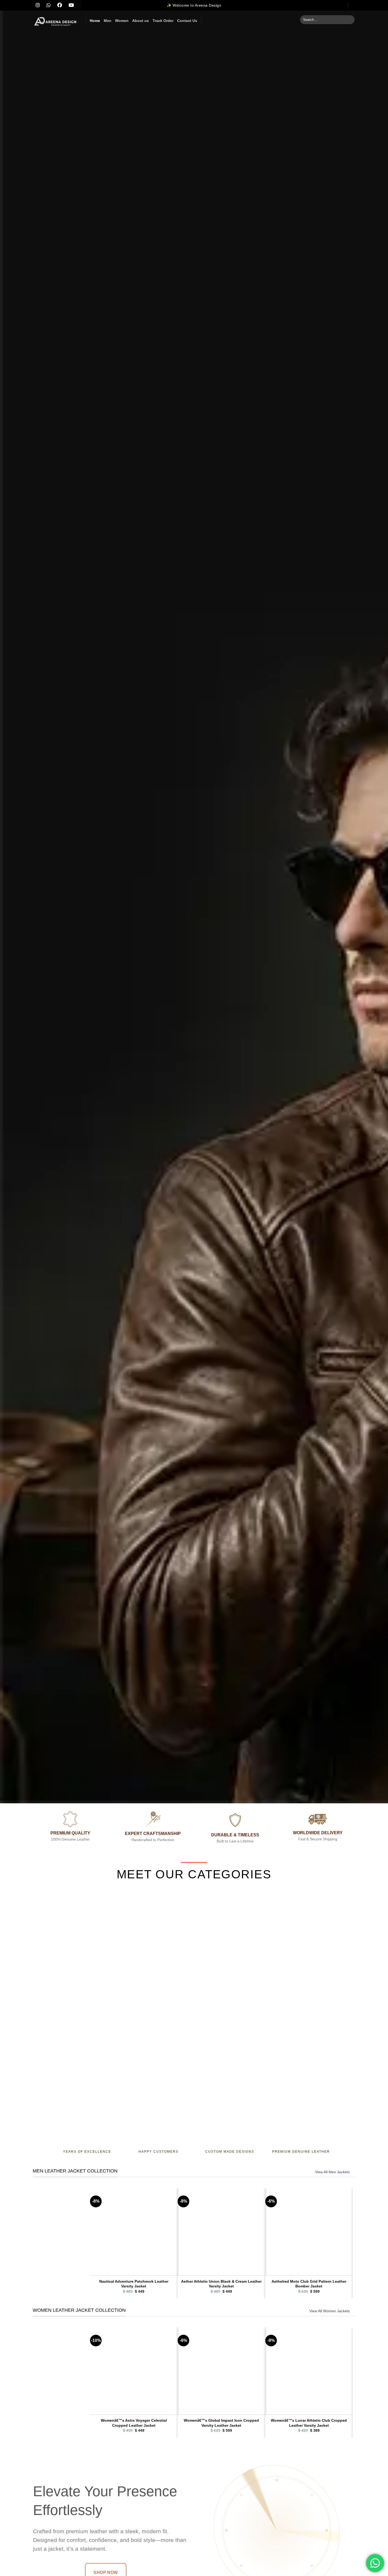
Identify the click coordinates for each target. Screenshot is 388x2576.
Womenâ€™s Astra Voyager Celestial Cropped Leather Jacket (134, 2423)
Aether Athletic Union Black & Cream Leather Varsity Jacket (221, 2284)
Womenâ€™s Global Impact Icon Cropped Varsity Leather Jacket (221, 2423)
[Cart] (353, 5)
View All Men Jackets (332, 2172)
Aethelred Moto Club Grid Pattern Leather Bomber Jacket (309, 2284)
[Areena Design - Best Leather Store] (55, 21)
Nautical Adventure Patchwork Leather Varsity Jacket (134, 2284)
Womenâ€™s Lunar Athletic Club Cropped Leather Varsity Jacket (309, 2423)
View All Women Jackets (330, 2311)
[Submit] (350, 20)
